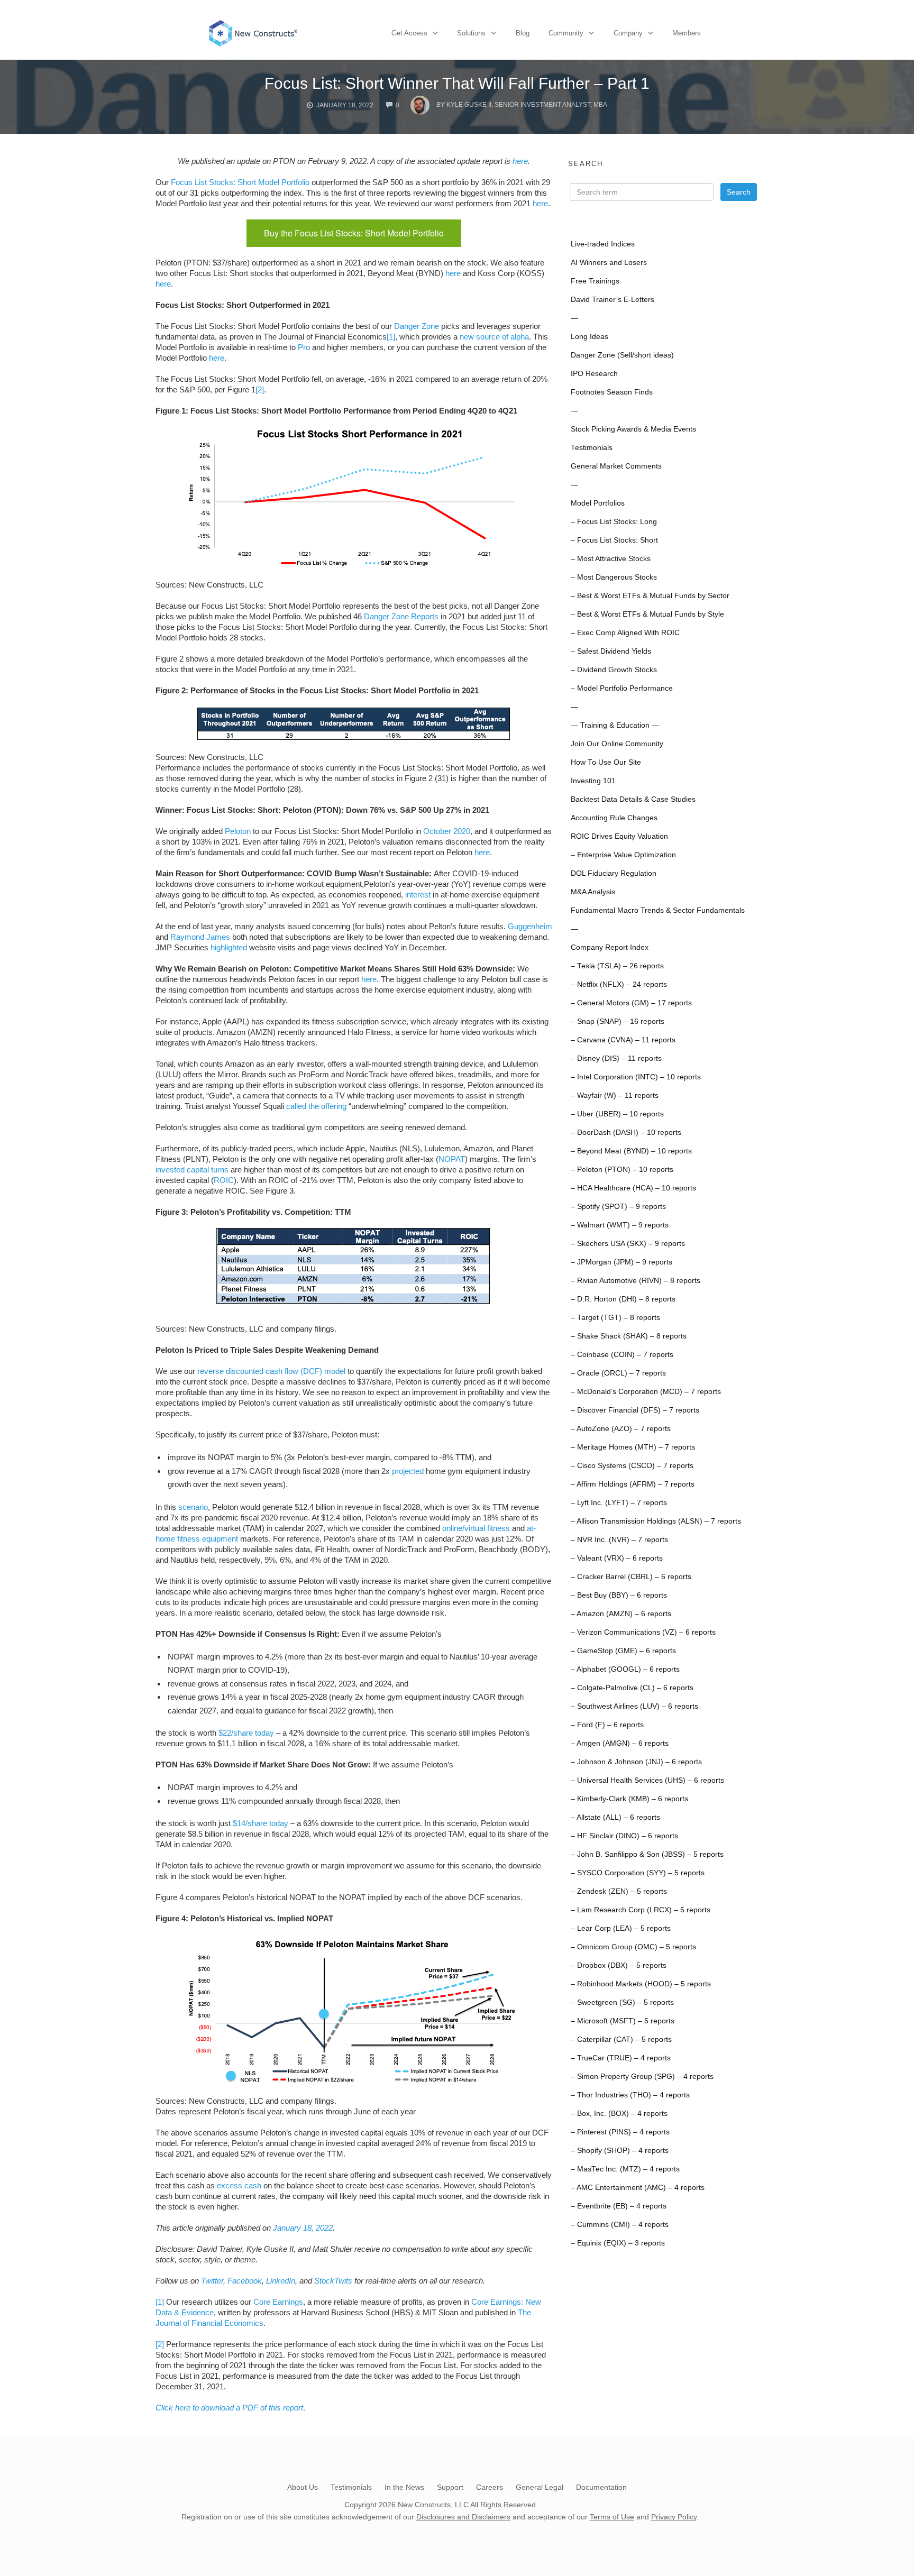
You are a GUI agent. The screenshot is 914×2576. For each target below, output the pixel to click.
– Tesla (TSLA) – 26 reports (617, 966)
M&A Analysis (593, 892)
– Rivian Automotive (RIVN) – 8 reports (636, 1281)
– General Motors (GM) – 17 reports (631, 1003)
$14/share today (261, 1823)
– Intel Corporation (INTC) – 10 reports (636, 1077)
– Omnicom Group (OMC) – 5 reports (633, 1947)
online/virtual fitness (476, 1528)
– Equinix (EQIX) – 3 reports (618, 2243)
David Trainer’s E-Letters (613, 300)
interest (418, 895)
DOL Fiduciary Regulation (614, 873)
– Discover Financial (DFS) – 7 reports (635, 1410)
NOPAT (452, 1159)
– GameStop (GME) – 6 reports (623, 1651)
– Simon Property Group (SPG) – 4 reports (642, 2077)
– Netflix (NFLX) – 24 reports (619, 984)
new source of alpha (494, 337)
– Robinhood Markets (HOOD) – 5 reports (641, 1984)
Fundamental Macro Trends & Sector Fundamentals (658, 910)
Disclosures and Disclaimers (463, 2517)
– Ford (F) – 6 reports (607, 1725)
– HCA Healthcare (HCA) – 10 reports (633, 1188)
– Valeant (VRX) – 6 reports (617, 1558)
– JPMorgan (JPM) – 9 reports (621, 1262)
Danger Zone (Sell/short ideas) (622, 355)
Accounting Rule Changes (614, 818)
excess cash (239, 2185)
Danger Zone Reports (401, 616)
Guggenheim (530, 926)
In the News (404, 2487)
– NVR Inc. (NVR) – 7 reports (619, 1540)
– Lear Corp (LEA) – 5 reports (621, 1928)
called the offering (316, 1106)
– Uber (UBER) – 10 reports (617, 1114)
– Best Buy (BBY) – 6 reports (619, 1595)
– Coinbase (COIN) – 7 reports (622, 1355)
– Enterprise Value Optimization (623, 855)
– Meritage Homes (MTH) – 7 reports (633, 1447)
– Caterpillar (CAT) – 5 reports (621, 2039)
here (520, 161)
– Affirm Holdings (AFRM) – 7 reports (633, 1484)
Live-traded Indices (603, 244)
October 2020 (447, 831)
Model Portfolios (598, 503)
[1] (391, 337)
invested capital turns (192, 1170)
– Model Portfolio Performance (622, 688)
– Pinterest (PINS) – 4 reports (620, 2132)
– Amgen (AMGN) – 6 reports (620, 1743)
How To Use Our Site (606, 762)
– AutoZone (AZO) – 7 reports (621, 1429)
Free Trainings (595, 281)
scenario (193, 1507)
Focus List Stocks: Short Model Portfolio (240, 182)
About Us (303, 2487)
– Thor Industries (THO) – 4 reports (630, 2095)
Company (628, 33)
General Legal (540, 2487)
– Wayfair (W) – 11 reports (615, 1096)
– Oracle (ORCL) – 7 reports (618, 1373)
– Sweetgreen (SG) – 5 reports (622, 2002)
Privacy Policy (674, 2517)
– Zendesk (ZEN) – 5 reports (619, 1891)
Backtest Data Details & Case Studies (633, 799)
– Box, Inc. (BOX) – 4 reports (619, 2114)
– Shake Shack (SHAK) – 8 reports (629, 1336)
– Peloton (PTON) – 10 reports (622, 1170)
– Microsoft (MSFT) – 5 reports (623, 2021)
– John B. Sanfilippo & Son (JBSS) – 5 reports (647, 1854)
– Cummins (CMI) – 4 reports (620, 2225)
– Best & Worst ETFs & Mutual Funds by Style (647, 614)
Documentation (601, 2487)
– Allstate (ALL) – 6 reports (615, 1817)
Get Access (409, 33)
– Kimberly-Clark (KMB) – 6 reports (629, 1799)
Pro (304, 347)
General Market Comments (616, 466)
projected (408, 1471)
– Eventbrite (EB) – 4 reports (619, 2206)
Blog (523, 33)
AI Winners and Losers (609, 263)
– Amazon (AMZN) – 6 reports (621, 1614)
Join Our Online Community (617, 744)
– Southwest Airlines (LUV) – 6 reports (634, 1706)
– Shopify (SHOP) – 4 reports (620, 2151)
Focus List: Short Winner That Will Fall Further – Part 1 (457, 83)
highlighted (229, 947)
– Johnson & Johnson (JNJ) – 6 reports (636, 1762)
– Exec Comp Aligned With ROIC (625, 633)
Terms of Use (612, 2517)
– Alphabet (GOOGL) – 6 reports (625, 1669)
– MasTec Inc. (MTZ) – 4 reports (625, 2169)
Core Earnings (278, 2302)
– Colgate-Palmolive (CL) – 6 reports (632, 1688)
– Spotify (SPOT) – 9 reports (618, 1207)
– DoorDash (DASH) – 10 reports (626, 1133)
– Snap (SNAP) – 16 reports (618, 1021)
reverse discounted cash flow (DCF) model (271, 1371)
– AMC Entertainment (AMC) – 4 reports (638, 2188)
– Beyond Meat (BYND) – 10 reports (631, 1151)
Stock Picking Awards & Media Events (633, 429)
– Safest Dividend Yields (611, 651)
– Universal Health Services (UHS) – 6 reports (647, 1780)
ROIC (224, 1180)
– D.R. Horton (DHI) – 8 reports (623, 1299)
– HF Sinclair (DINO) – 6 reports (624, 1836)
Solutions (471, 33)
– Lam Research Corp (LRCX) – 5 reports (641, 1910)
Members (687, 33)
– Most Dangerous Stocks (614, 577)
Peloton (238, 831)
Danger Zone (417, 326)
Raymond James (200, 937)
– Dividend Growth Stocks (614, 670)
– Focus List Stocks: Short (614, 540)
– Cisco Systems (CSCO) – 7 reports (632, 1466)
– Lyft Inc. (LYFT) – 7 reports (619, 1503)
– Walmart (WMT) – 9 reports (620, 1225)
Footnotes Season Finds (612, 392)
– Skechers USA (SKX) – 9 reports (628, 1244)
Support (450, 2487)
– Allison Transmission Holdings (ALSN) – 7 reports (656, 1521)
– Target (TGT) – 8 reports (615, 1318)
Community (566, 33)
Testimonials (592, 448)
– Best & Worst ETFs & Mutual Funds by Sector (650, 596)
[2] (260, 389)
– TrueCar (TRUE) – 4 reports (621, 2058)
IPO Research (594, 374)
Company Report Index (610, 947)
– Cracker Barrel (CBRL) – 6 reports (631, 1577)
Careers (490, 2487)
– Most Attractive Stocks (611, 559)
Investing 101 (593, 781)
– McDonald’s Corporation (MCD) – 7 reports (646, 1392)
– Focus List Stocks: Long (614, 522)
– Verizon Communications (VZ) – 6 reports (643, 1632)
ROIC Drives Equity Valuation (619, 836)
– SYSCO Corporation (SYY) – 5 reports (638, 1873)
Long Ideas (589, 337)
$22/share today (246, 1733)
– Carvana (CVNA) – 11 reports (623, 1040)
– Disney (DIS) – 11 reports (616, 1058)
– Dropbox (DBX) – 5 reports (619, 1965)
